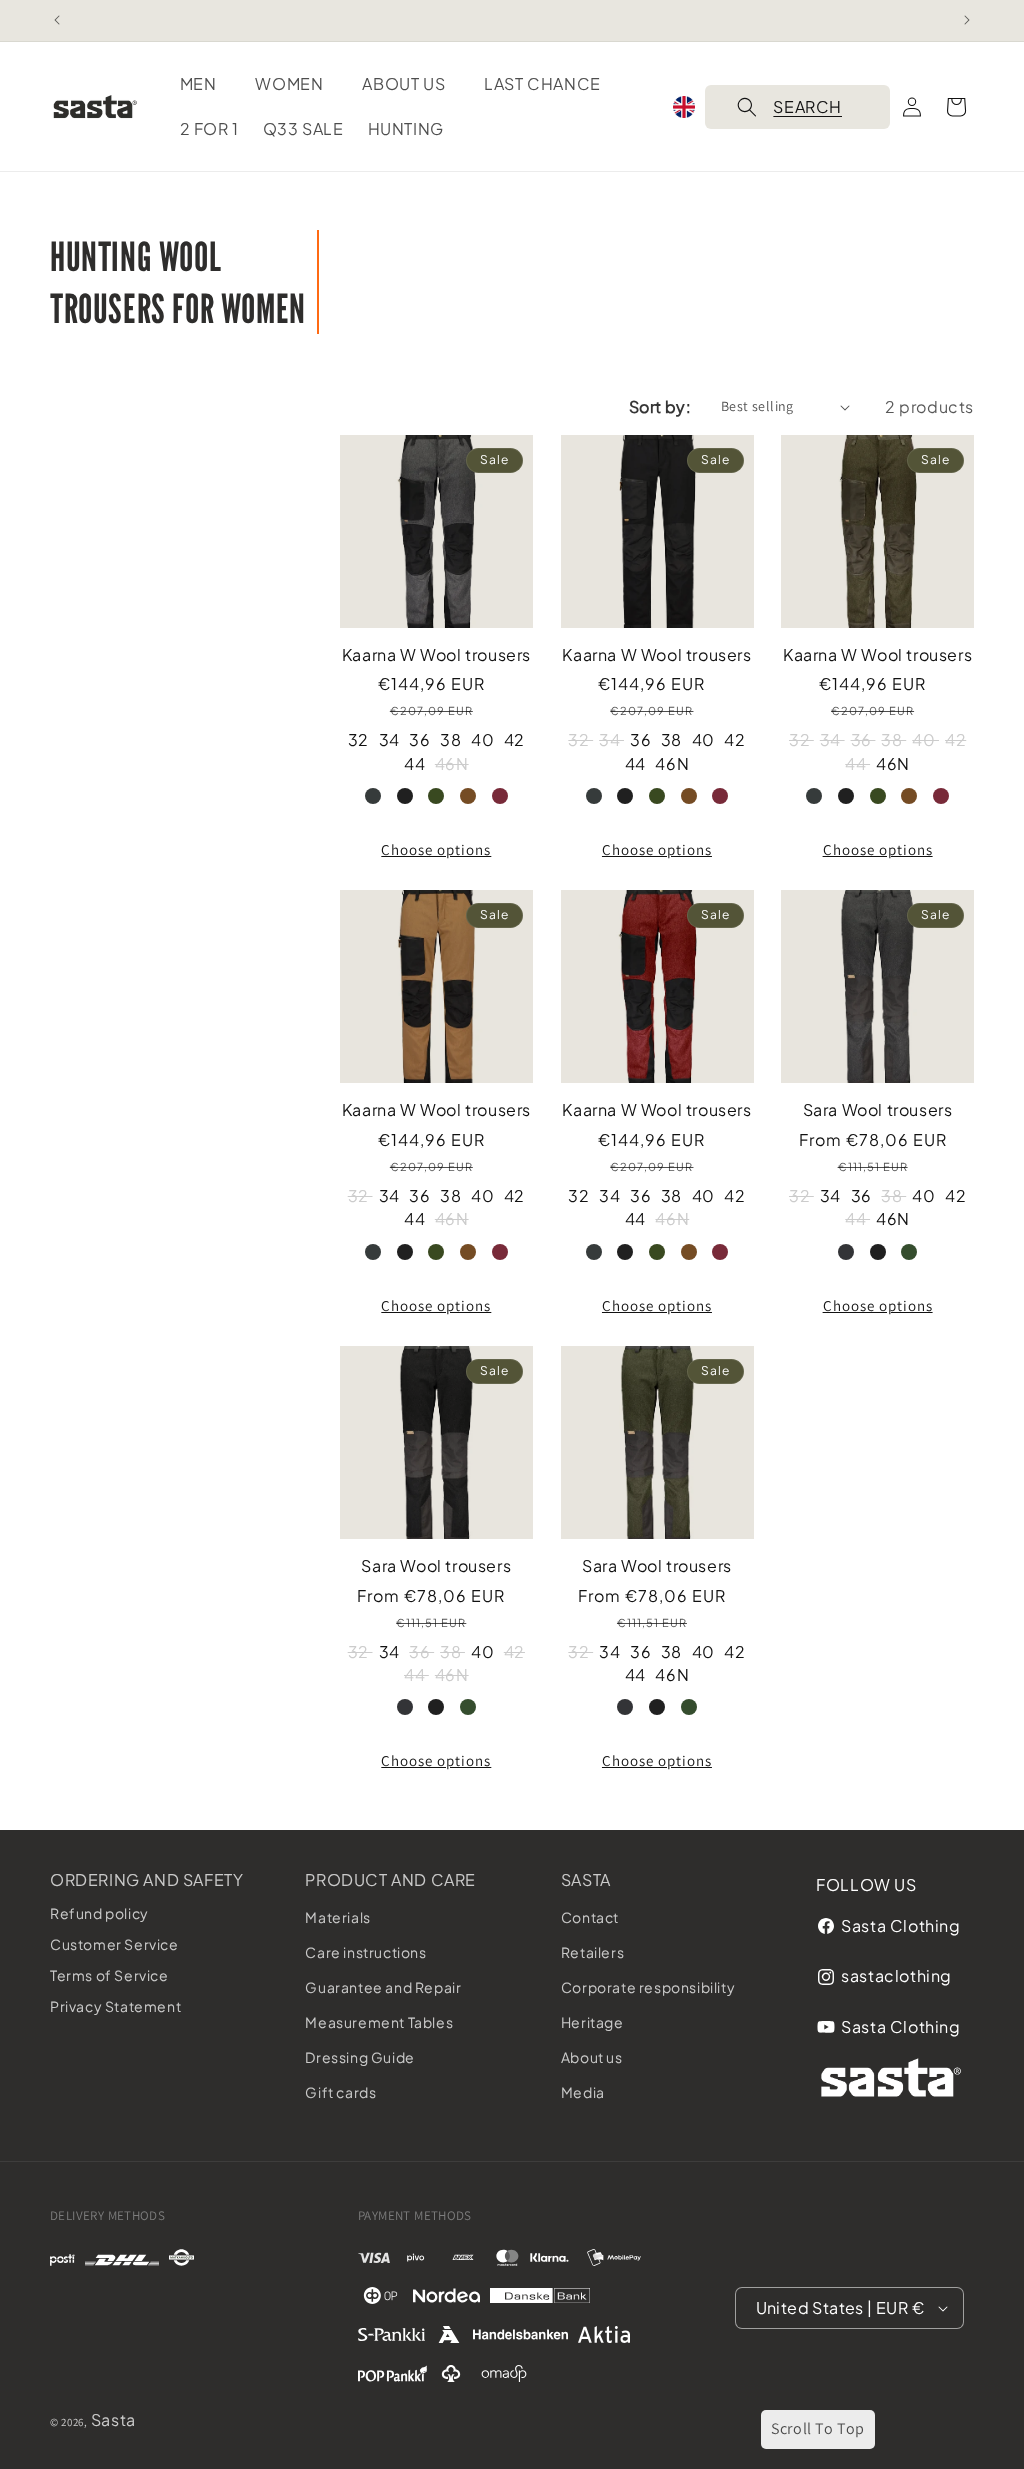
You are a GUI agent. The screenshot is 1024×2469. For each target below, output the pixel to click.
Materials (337, 1917)
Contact (590, 1917)
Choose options (436, 849)
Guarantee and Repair (383, 1987)
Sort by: (660, 406)
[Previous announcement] (57, 20)
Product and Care (390, 1879)
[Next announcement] (967, 20)
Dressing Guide (359, 2057)
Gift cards (340, 2092)
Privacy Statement (115, 2006)
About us (592, 2057)
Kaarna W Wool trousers (436, 655)
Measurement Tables (379, 2022)
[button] (206, 84)
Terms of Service (109, 1975)
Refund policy (99, 1913)
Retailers (592, 1952)
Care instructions (365, 1952)
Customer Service (114, 1944)
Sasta (586, 1879)
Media (583, 2092)
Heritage (592, 2022)
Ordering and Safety (146, 1879)
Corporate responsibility (648, 1987)
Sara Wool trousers (878, 1110)
